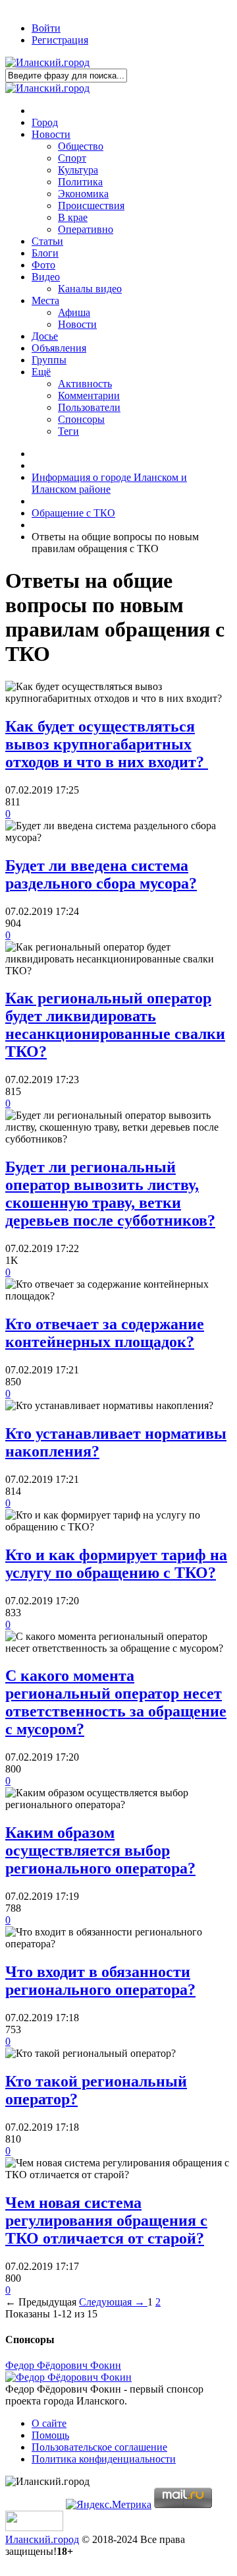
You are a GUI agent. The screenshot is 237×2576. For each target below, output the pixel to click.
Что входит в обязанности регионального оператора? (100, 1981)
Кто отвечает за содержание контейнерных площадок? (105, 1333)
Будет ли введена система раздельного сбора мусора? (101, 874)
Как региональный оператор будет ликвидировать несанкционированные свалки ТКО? (115, 1025)
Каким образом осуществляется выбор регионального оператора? (100, 1850)
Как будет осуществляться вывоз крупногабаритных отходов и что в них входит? (107, 744)
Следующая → (113, 2302)
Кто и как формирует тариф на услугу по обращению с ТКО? (116, 1564)
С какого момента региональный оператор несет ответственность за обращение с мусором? (116, 1702)
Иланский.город (42, 2539)
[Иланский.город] (47, 62)
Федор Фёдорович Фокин (63, 2365)
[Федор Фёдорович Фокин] (68, 2377)
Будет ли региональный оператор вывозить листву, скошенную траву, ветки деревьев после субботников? (110, 1194)
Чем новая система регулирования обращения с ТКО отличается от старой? (106, 2220)
